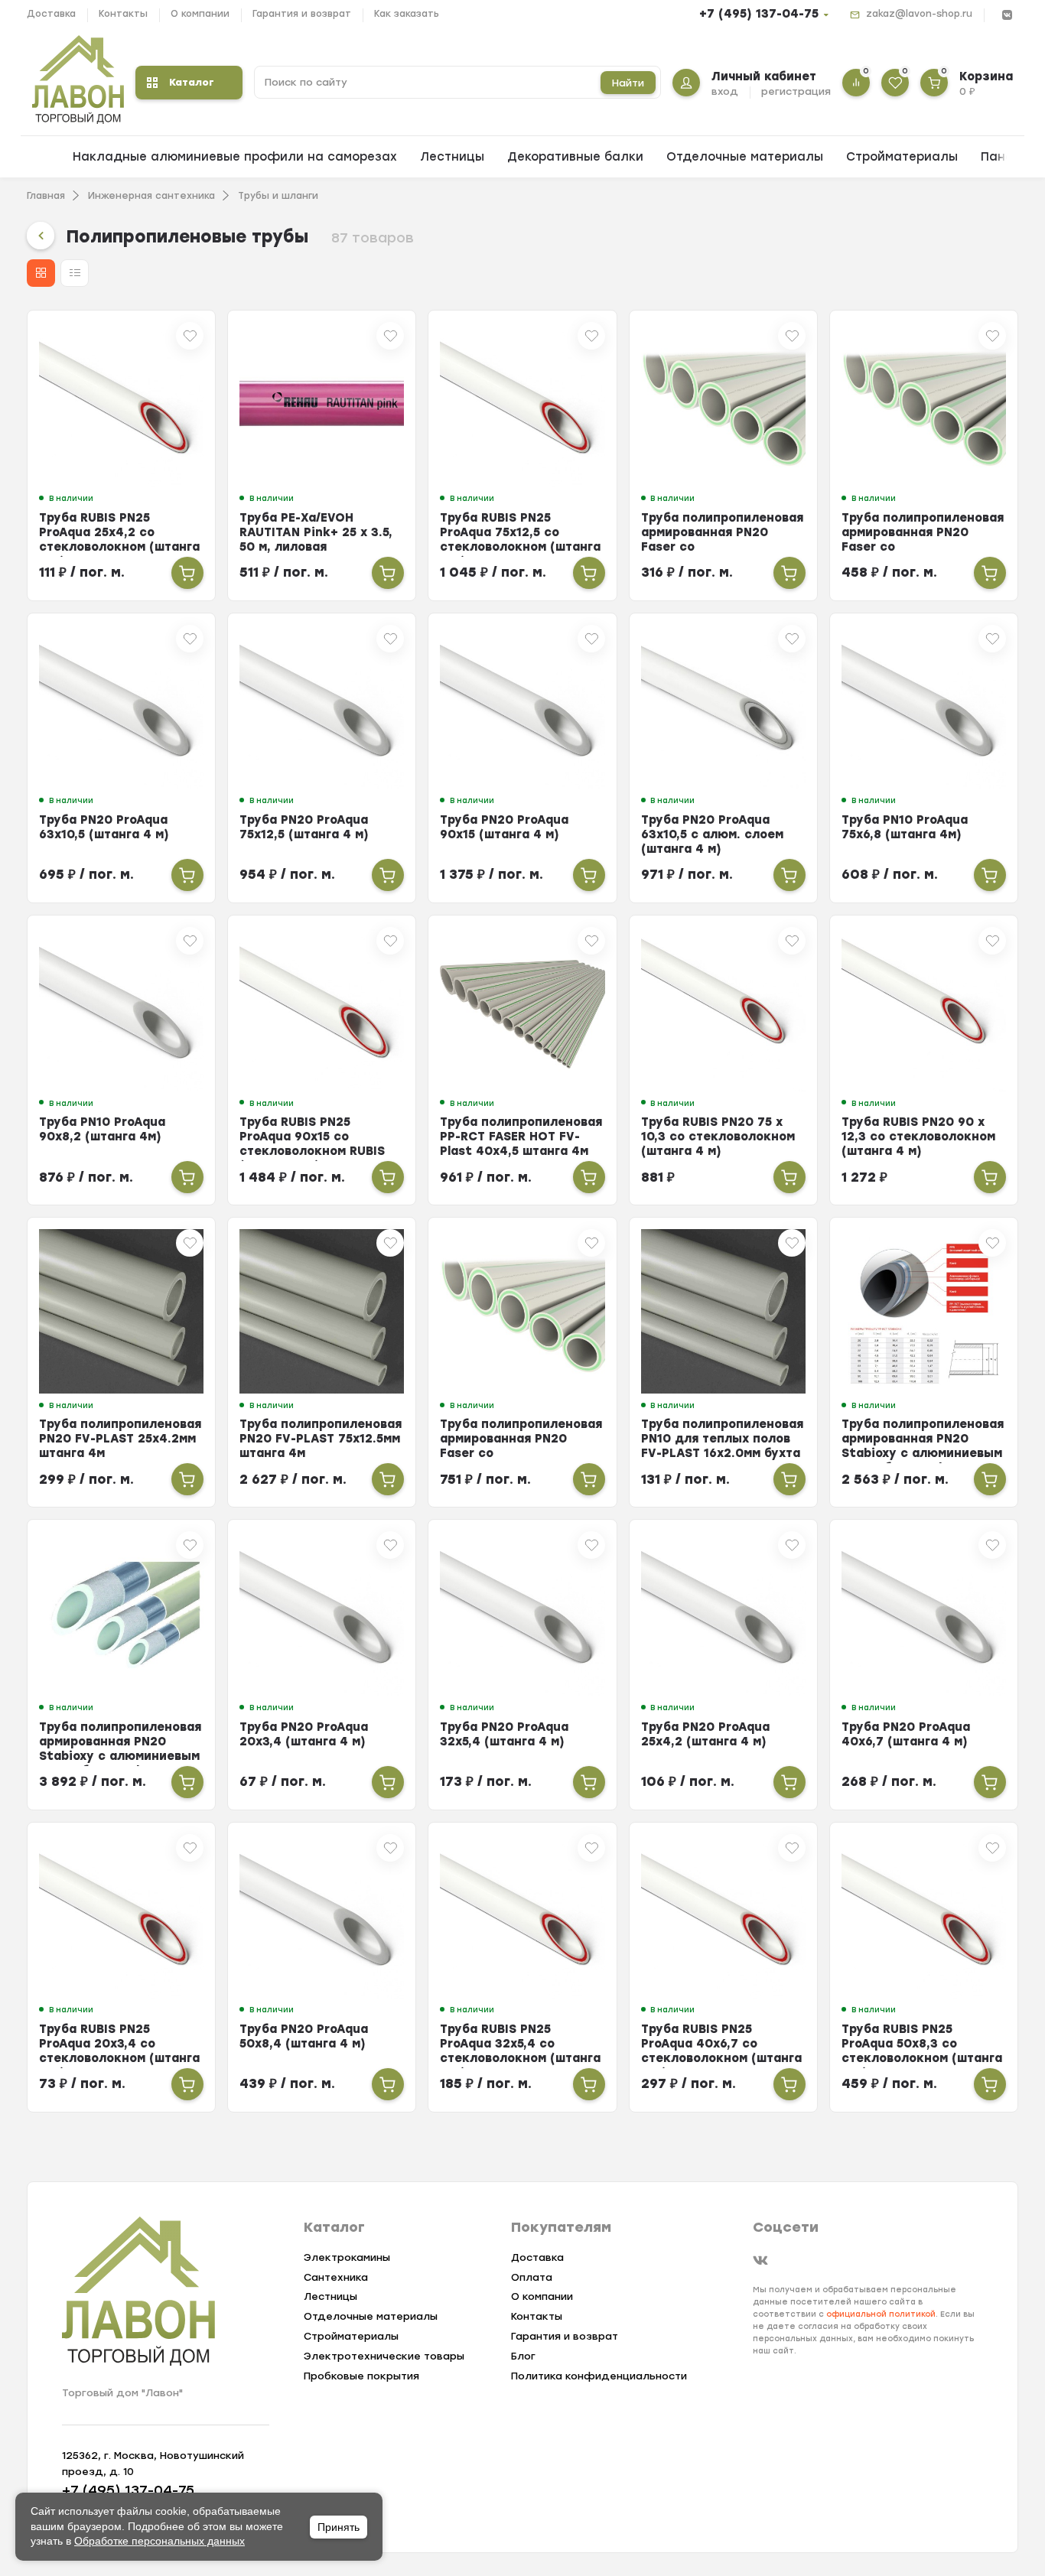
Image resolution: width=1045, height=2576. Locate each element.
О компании (200, 14)
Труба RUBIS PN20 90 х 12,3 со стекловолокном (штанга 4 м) (918, 1137)
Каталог (192, 82)
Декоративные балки (575, 157)
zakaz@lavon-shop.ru (919, 14)
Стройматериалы (902, 157)
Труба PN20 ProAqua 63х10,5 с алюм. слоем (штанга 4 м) (712, 834)
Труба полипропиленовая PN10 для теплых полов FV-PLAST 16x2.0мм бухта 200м (722, 1446)
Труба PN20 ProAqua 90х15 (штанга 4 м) (504, 827)
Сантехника (336, 2277)
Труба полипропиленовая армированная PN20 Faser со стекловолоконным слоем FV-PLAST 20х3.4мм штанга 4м (722, 554)
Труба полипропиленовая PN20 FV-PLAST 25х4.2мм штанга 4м (120, 1439)
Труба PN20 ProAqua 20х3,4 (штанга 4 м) (304, 1734)
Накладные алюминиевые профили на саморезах (235, 157)
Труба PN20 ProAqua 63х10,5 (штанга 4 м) (104, 827)
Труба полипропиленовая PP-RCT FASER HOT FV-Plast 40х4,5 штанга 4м (521, 1137)
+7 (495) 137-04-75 (759, 14)
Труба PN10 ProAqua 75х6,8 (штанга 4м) (905, 827)
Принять (339, 2527)
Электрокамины (347, 2257)
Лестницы (452, 157)
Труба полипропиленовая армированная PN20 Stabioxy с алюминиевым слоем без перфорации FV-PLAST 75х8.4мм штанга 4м (120, 1763)
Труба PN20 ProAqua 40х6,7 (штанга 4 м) (906, 1734)
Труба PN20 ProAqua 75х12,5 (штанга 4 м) (304, 827)
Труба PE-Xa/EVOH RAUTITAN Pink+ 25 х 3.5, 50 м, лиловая (316, 532)
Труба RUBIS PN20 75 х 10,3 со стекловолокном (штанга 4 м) (718, 1137)
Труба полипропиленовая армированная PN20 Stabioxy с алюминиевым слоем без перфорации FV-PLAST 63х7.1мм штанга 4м (923, 1460)
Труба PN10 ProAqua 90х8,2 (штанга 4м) (102, 1129)
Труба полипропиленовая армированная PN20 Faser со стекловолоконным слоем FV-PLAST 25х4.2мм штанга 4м (923, 554)
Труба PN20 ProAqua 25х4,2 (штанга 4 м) (705, 1734)
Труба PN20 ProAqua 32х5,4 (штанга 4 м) (504, 1734)
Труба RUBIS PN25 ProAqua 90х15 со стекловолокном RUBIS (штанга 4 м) (312, 1144)
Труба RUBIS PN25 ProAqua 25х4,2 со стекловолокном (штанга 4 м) (119, 540)
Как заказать (407, 14)
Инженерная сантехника (151, 196)
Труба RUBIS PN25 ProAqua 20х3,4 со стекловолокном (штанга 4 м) (119, 2051)
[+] (187, 573)
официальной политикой (881, 2314)
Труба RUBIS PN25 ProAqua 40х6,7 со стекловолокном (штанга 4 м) (721, 2051)
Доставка (51, 14)
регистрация (796, 91)
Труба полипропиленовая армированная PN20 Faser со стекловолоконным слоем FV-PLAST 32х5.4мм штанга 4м (522, 1460)
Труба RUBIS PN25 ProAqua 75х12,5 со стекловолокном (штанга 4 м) (520, 540)
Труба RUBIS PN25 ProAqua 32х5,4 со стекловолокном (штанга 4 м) (520, 2051)
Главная (46, 196)
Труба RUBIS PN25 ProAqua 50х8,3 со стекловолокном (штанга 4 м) (922, 2051)
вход (725, 91)
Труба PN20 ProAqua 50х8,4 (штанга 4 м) (304, 2036)
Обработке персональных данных (160, 2541)
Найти (628, 83)
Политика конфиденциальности (599, 2376)
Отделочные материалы (745, 157)
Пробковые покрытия (361, 2376)
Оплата (532, 2277)
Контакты (123, 14)
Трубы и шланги (278, 196)
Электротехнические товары (384, 2356)
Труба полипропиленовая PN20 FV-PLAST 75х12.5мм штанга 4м (321, 1439)
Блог (523, 2356)
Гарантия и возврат (302, 14)
